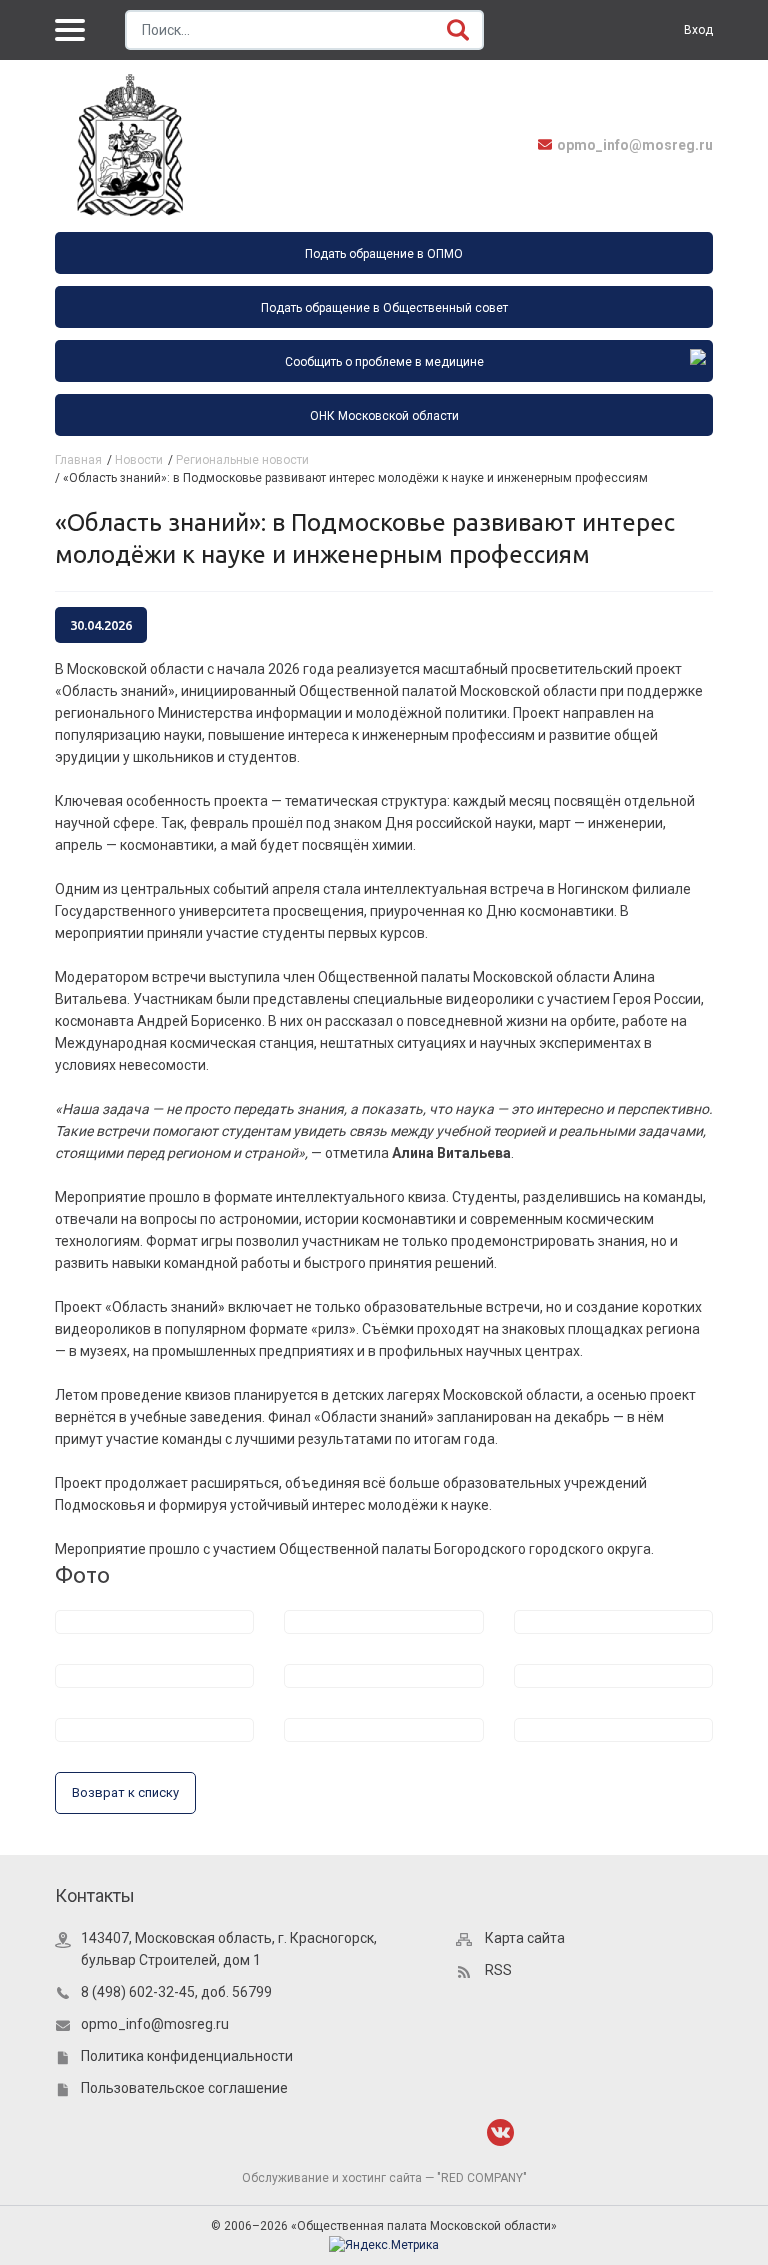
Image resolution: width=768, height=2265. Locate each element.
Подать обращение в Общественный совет (384, 308)
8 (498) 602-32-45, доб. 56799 (176, 1992)
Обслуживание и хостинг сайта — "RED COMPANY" (384, 2178)
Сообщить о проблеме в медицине (384, 362)
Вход (698, 30)
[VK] (500, 2132)
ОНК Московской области (384, 416)
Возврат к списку (125, 1792)
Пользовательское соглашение (184, 2088)
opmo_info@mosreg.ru (635, 145)
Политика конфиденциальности (187, 2056)
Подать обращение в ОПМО (384, 254)
